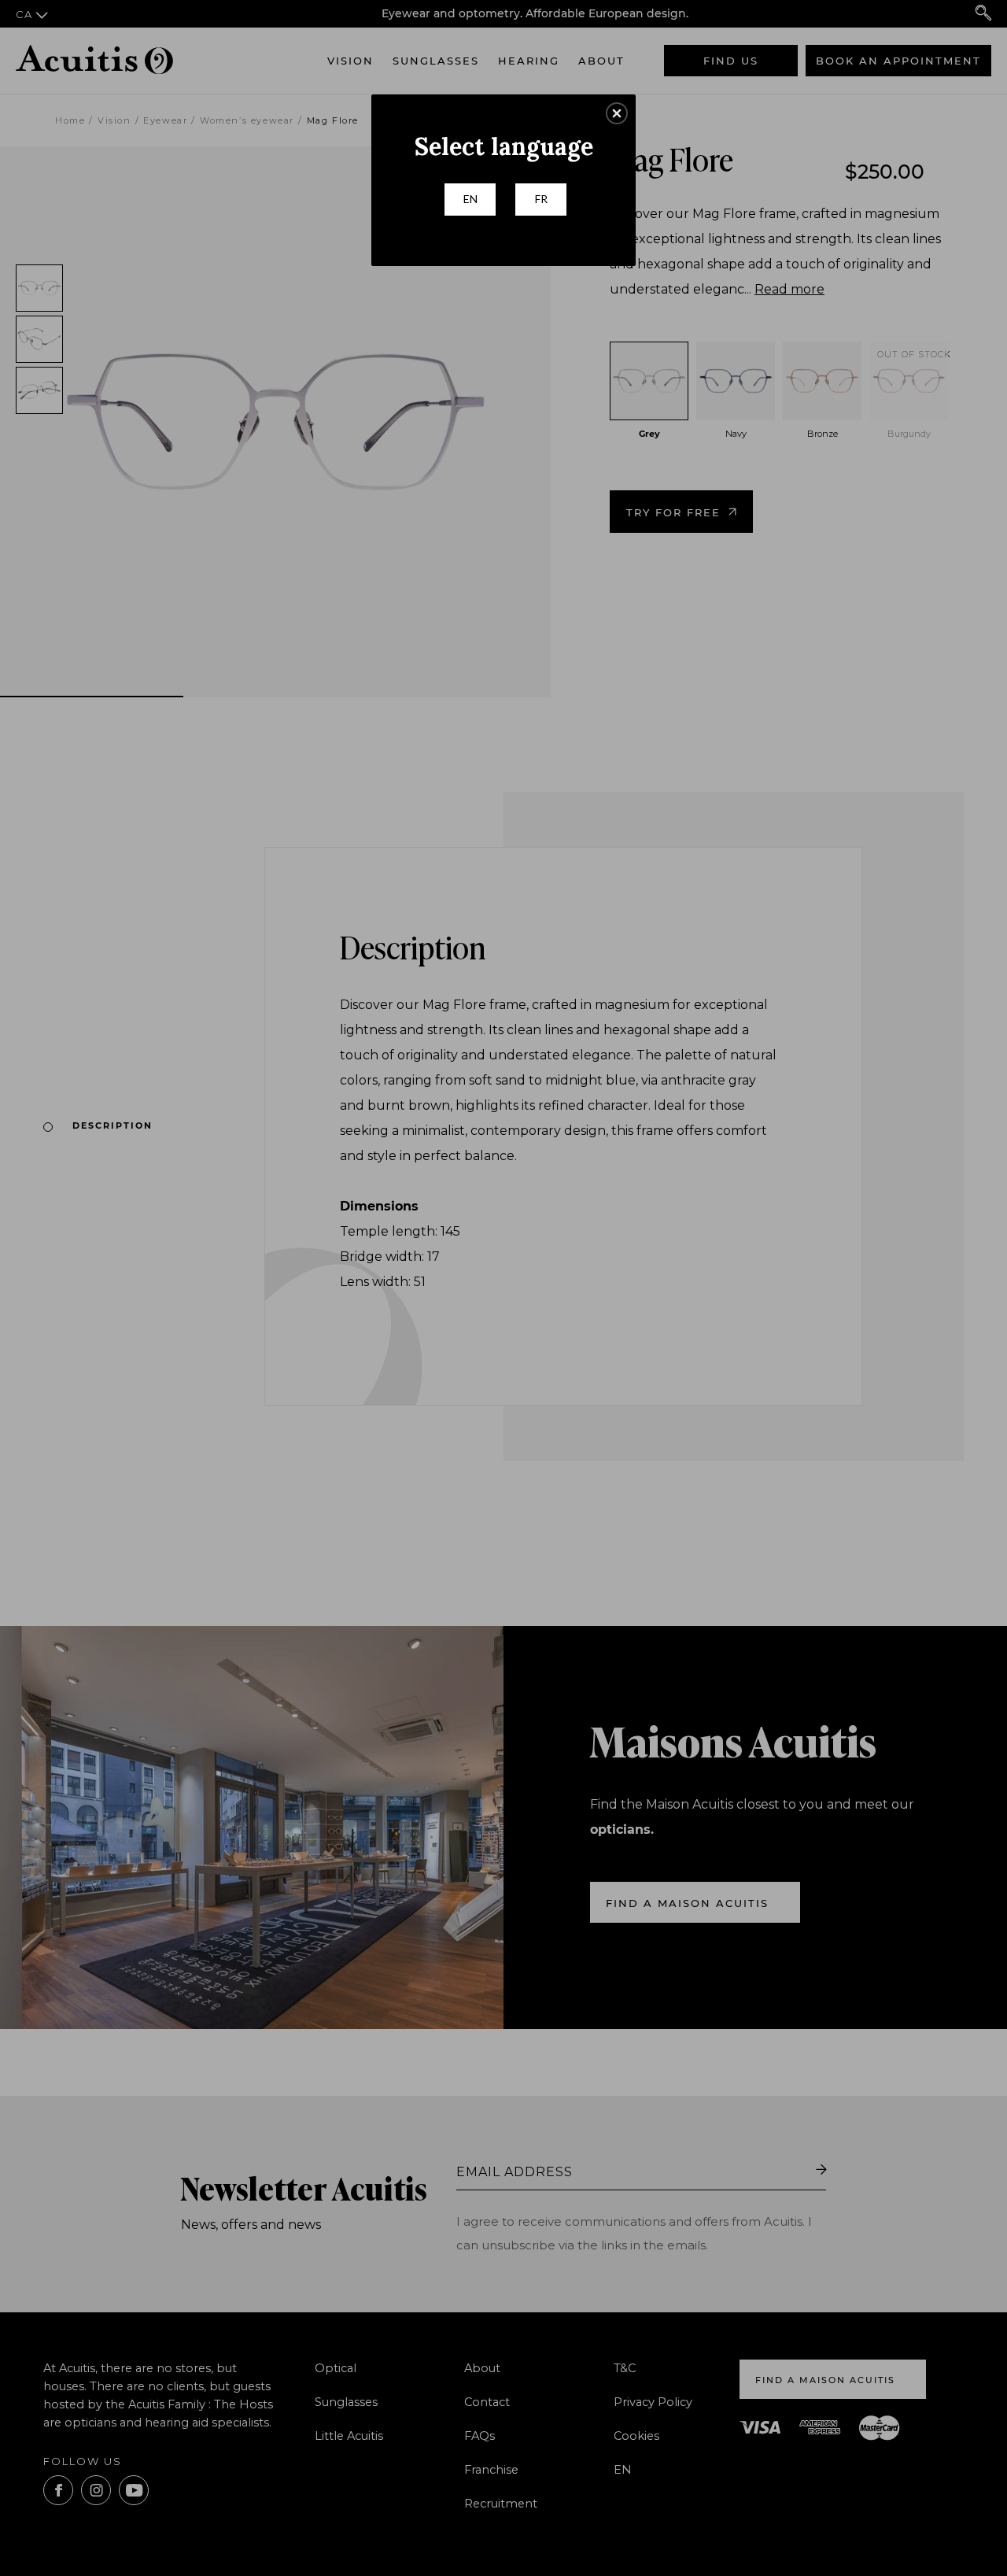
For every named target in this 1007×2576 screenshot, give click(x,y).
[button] (617, 113)
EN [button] (470, 199)
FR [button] (541, 199)
